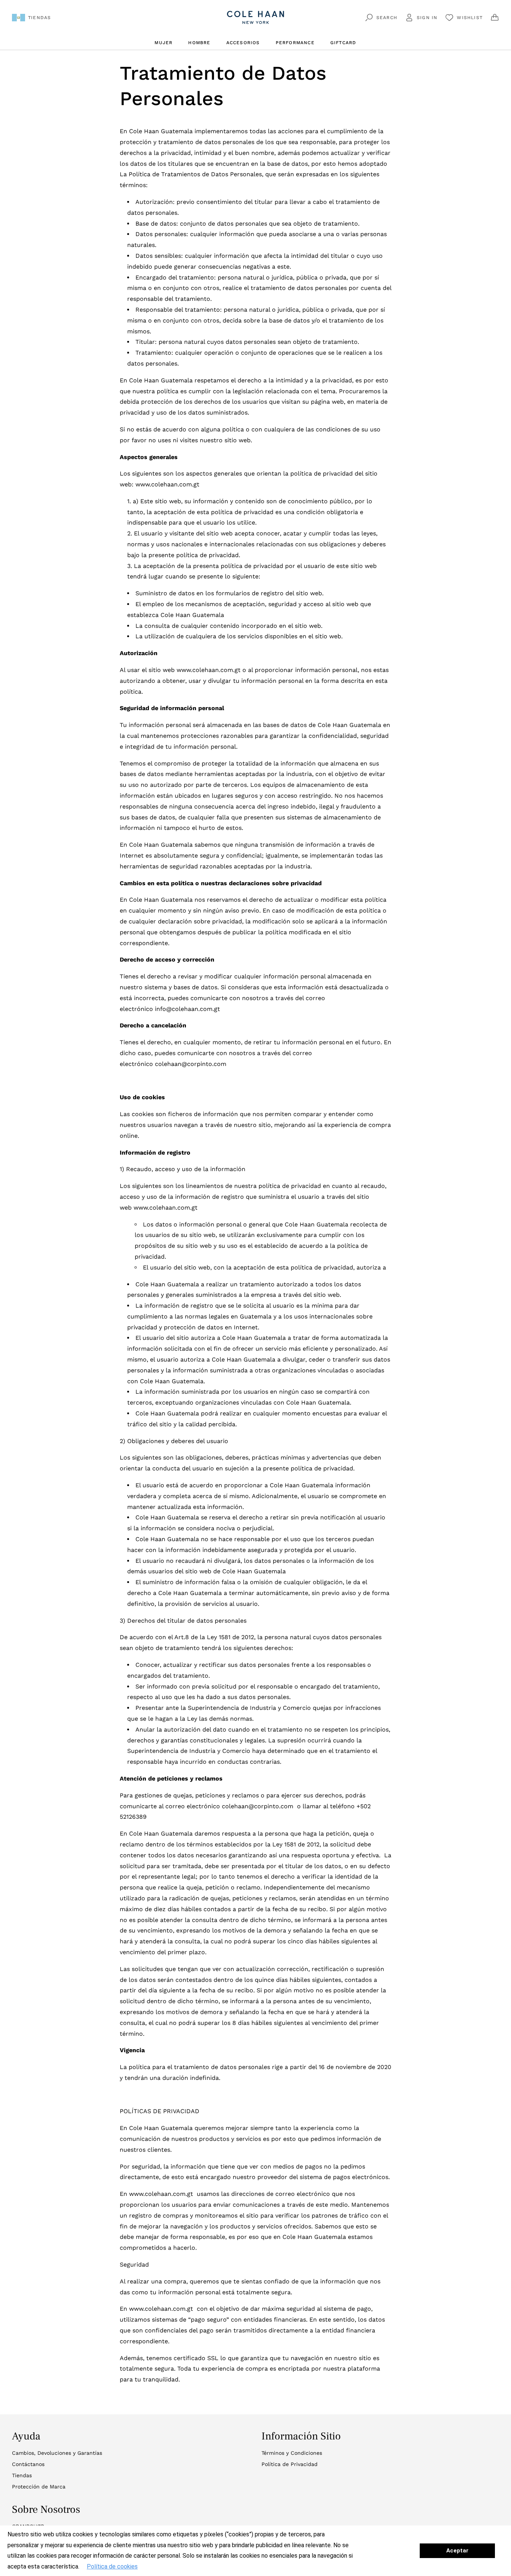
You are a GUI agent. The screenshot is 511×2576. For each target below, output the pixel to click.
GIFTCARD (343, 43)
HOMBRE (199, 43)
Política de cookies (112, 2566)
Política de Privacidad (290, 2464)
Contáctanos (28, 2464)
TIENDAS (39, 18)
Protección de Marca (39, 2487)
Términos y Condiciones (292, 2453)
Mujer (163, 43)
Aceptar (457, 2551)
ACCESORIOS (243, 43)
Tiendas (22, 2475)
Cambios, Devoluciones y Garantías (57, 2453)
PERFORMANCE (295, 43)
